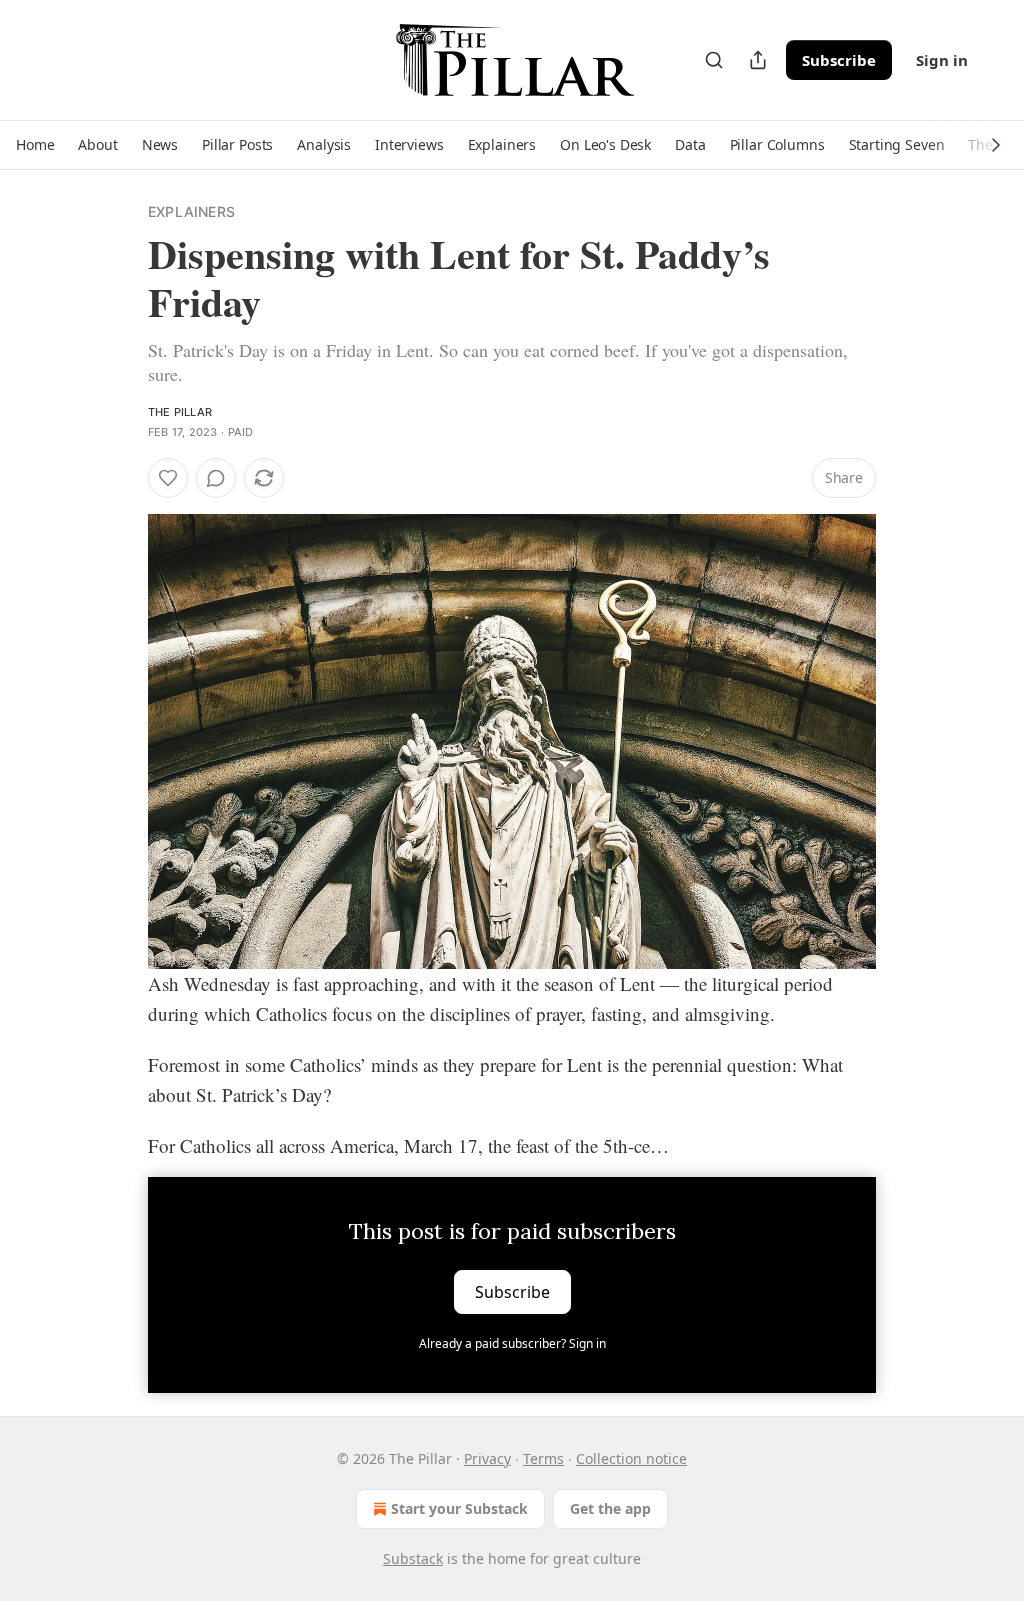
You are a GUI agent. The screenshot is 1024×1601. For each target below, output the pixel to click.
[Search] (714, 60)
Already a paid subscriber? (512, 1343)
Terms (543, 1458)
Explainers (191, 211)
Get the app (610, 1508)
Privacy (487, 1458)
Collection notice (631, 1458)
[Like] (168, 478)
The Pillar (180, 412)
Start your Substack (459, 1508)
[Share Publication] (758, 60)
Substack (413, 1558)
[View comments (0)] (216, 478)
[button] (35, 145)
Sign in (942, 60)
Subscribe (839, 60)
